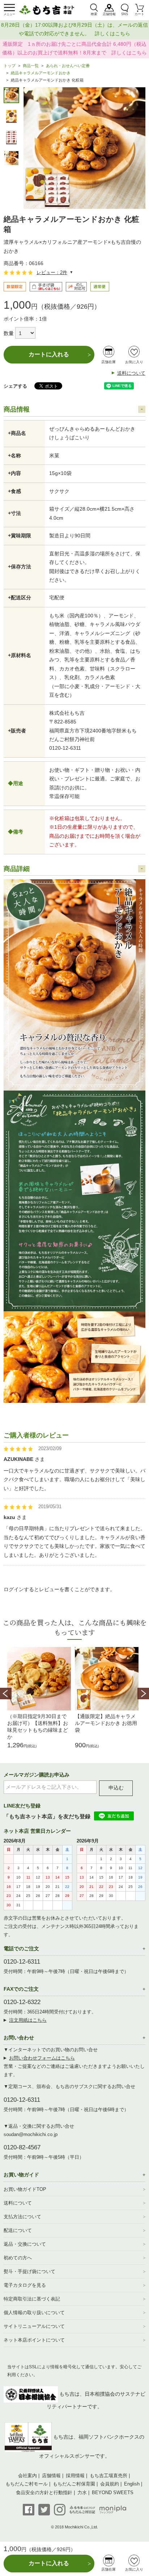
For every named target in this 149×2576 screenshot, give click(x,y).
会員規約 (110, 2484)
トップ (10, 66)
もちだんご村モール (27, 2484)
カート (139, 14)
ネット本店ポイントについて (34, 2340)
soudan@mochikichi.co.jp (31, 2134)
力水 (82, 2493)
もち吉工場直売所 (108, 2476)
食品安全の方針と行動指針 (44, 2493)
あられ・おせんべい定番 (68, 66)
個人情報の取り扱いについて (34, 2313)
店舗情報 (109, 14)
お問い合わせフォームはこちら (42, 2058)
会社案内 (27, 2476)
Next (143, 1694)
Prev (6, 1694)
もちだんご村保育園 (74, 2484)
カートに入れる (49, 354)
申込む (116, 1788)
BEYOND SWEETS (113, 2493)
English (132, 2484)
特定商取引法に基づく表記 (32, 2299)
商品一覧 (31, 66)
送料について (131, 373)
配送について (18, 2230)
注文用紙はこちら (28, 2020)
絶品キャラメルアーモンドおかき (41, 73)
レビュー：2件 (52, 272)
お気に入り (134, 362)
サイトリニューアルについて (34, 2326)
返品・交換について (25, 2244)
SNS (125, 14)
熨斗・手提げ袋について (29, 2271)
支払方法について (22, 2217)
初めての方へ (18, 2258)
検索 (94, 14)
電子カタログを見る (25, 2285)
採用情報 (75, 2476)
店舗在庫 (108, 362)
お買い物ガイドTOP (25, 2189)
